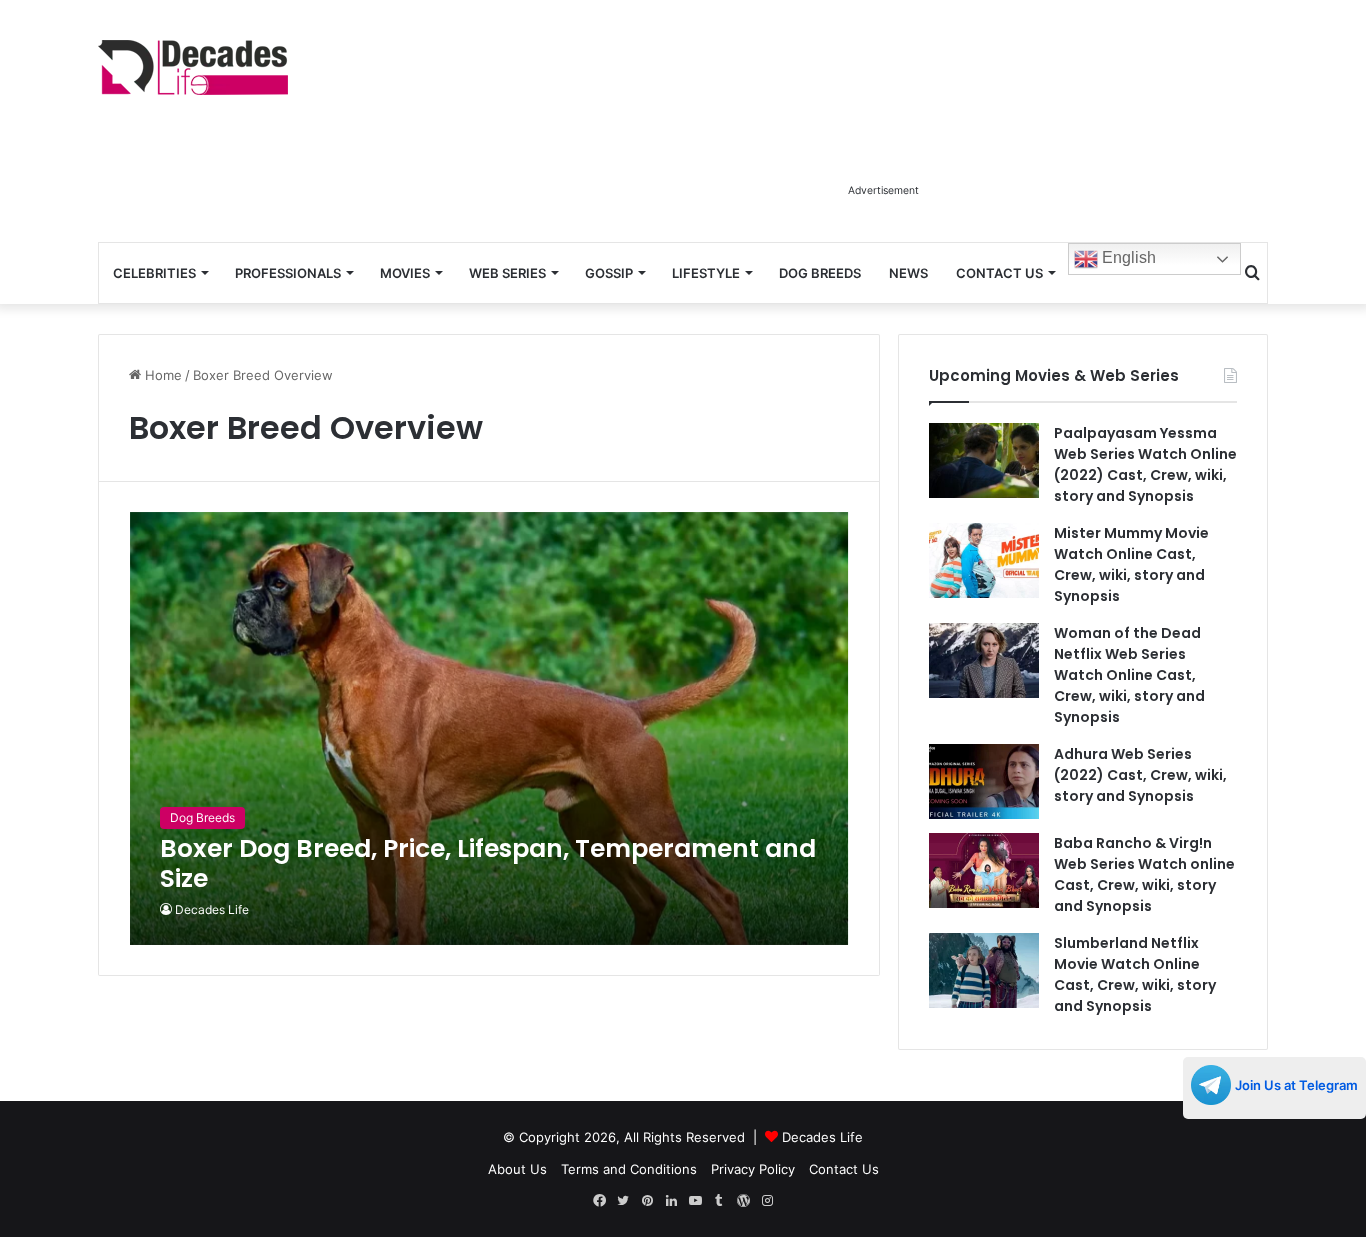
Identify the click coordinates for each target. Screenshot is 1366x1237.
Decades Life (212, 909)
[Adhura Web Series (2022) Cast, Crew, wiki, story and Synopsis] (984, 781)
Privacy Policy (753, 1169)
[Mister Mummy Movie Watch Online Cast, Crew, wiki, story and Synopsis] (984, 560)
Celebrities (154, 273)
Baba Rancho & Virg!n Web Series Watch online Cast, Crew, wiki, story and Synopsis (1144, 874)
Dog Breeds (820, 273)
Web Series (507, 273)
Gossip (609, 273)
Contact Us (999, 273)
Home (161, 375)
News (908, 273)
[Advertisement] (883, 128)
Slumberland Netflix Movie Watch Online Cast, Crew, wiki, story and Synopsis (1135, 974)
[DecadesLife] (193, 67)
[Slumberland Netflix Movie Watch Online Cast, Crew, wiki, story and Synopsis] (984, 970)
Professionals (288, 273)
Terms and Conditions (629, 1169)
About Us (517, 1169)
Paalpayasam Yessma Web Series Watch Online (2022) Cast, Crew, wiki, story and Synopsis (1145, 464)
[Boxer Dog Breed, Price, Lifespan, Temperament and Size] (489, 728)
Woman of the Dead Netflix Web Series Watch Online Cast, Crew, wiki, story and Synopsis (1129, 675)
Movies (405, 273)
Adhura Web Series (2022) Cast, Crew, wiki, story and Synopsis (1140, 775)
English (1127, 257)
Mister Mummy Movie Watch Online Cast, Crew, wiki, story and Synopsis (1131, 564)
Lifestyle (706, 273)
